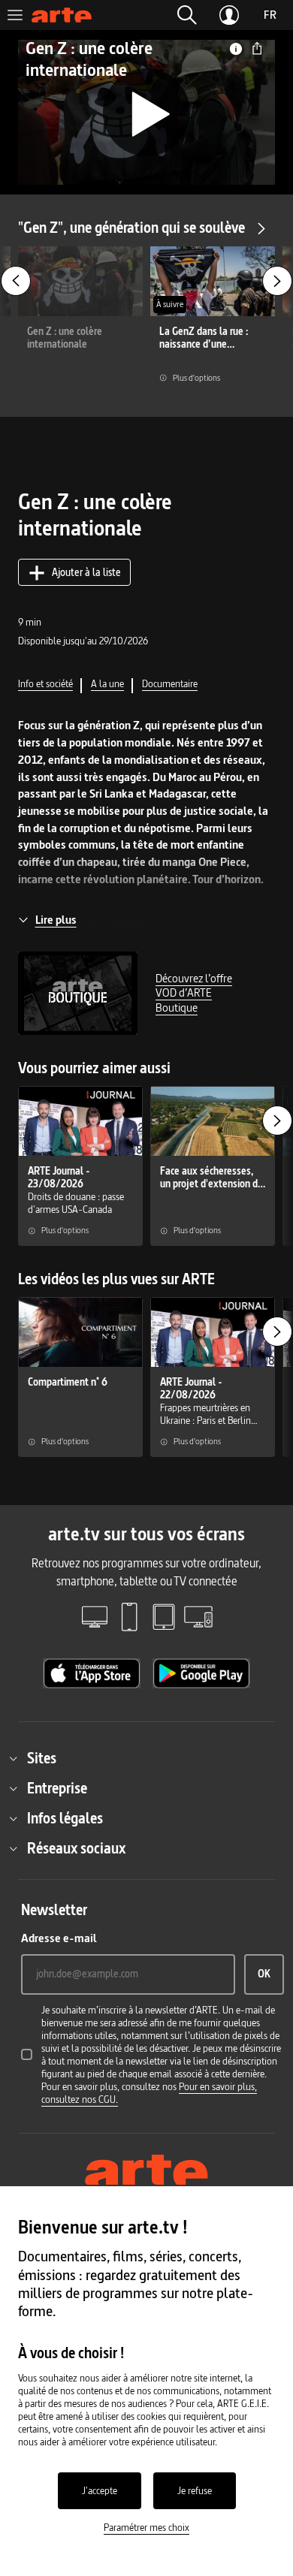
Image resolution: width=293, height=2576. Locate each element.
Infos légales (65, 1818)
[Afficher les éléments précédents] (16, 281)
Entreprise (57, 1788)
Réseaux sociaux (76, 1848)
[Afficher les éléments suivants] (277, 281)
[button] (187, 15)
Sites (42, 1758)
